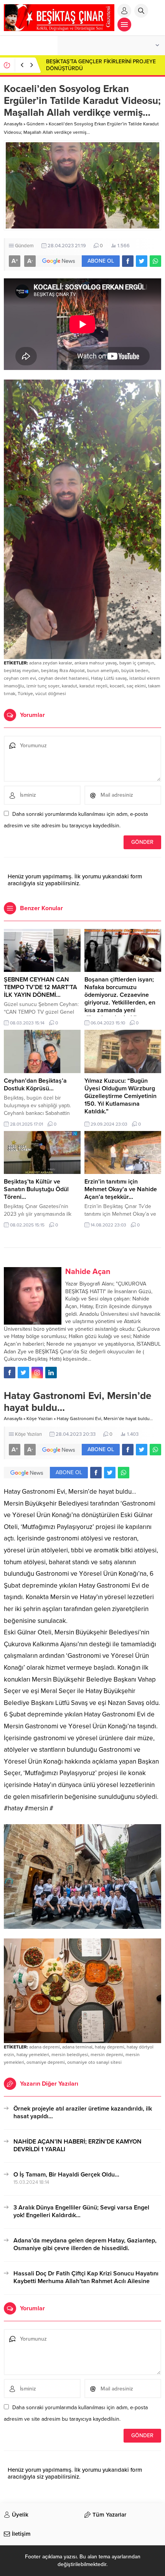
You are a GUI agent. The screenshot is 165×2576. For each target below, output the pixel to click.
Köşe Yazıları (40, 1419)
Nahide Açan (88, 1272)
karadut (69, 686)
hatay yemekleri (33, 2055)
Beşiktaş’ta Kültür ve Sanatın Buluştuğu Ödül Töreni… (36, 1189)
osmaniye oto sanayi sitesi (94, 2062)
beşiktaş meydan (21, 671)
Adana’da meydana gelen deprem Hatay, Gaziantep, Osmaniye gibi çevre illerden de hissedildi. (85, 2244)
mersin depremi (107, 2055)
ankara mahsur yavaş (96, 663)
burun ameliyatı (103, 671)
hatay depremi (110, 2047)
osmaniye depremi (46, 2062)
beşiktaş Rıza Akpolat (63, 671)
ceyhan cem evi (20, 678)
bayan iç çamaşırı (137, 663)
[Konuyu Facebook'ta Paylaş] (128, 261)
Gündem (35, 124)
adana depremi (45, 2047)
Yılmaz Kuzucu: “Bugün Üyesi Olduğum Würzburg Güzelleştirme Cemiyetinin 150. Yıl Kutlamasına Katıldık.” (120, 1096)
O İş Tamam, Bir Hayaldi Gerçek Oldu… (66, 2175)
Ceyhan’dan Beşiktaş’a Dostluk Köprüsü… (35, 1085)
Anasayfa (13, 124)
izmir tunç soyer (43, 686)
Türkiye (25, 694)
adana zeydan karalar (51, 663)
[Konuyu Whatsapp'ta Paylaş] (155, 261)
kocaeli (117, 686)
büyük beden (135, 671)
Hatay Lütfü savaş (109, 678)
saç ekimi (136, 686)
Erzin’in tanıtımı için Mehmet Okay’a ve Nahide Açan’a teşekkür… (121, 1189)
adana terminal (77, 2047)
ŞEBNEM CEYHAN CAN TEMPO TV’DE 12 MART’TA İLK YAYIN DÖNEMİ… (40, 987)
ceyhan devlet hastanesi (64, 678)
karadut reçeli (93, 686)
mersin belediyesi (70, 2055)
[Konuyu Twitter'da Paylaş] (142, 261)
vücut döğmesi (51, 694)
